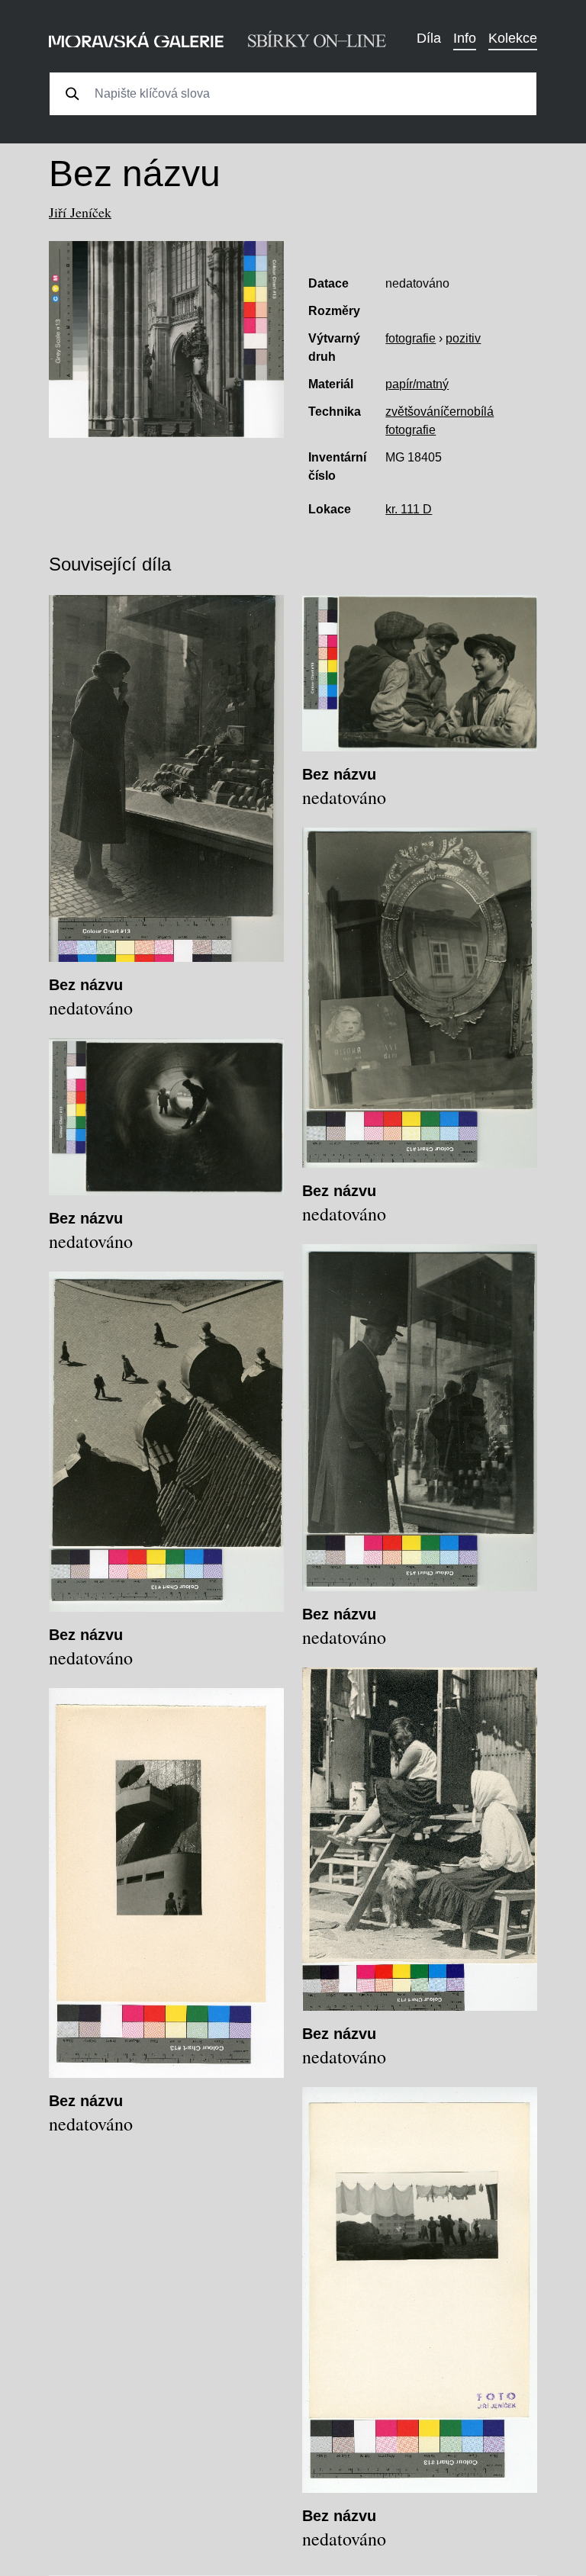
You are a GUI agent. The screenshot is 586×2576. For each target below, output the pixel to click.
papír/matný (417, 384)
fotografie (411, 338)
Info (465, 38)
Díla (429, 38)
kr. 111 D (409, 509)
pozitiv (463, 338)
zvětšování (414, 412)
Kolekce (513, 38)
